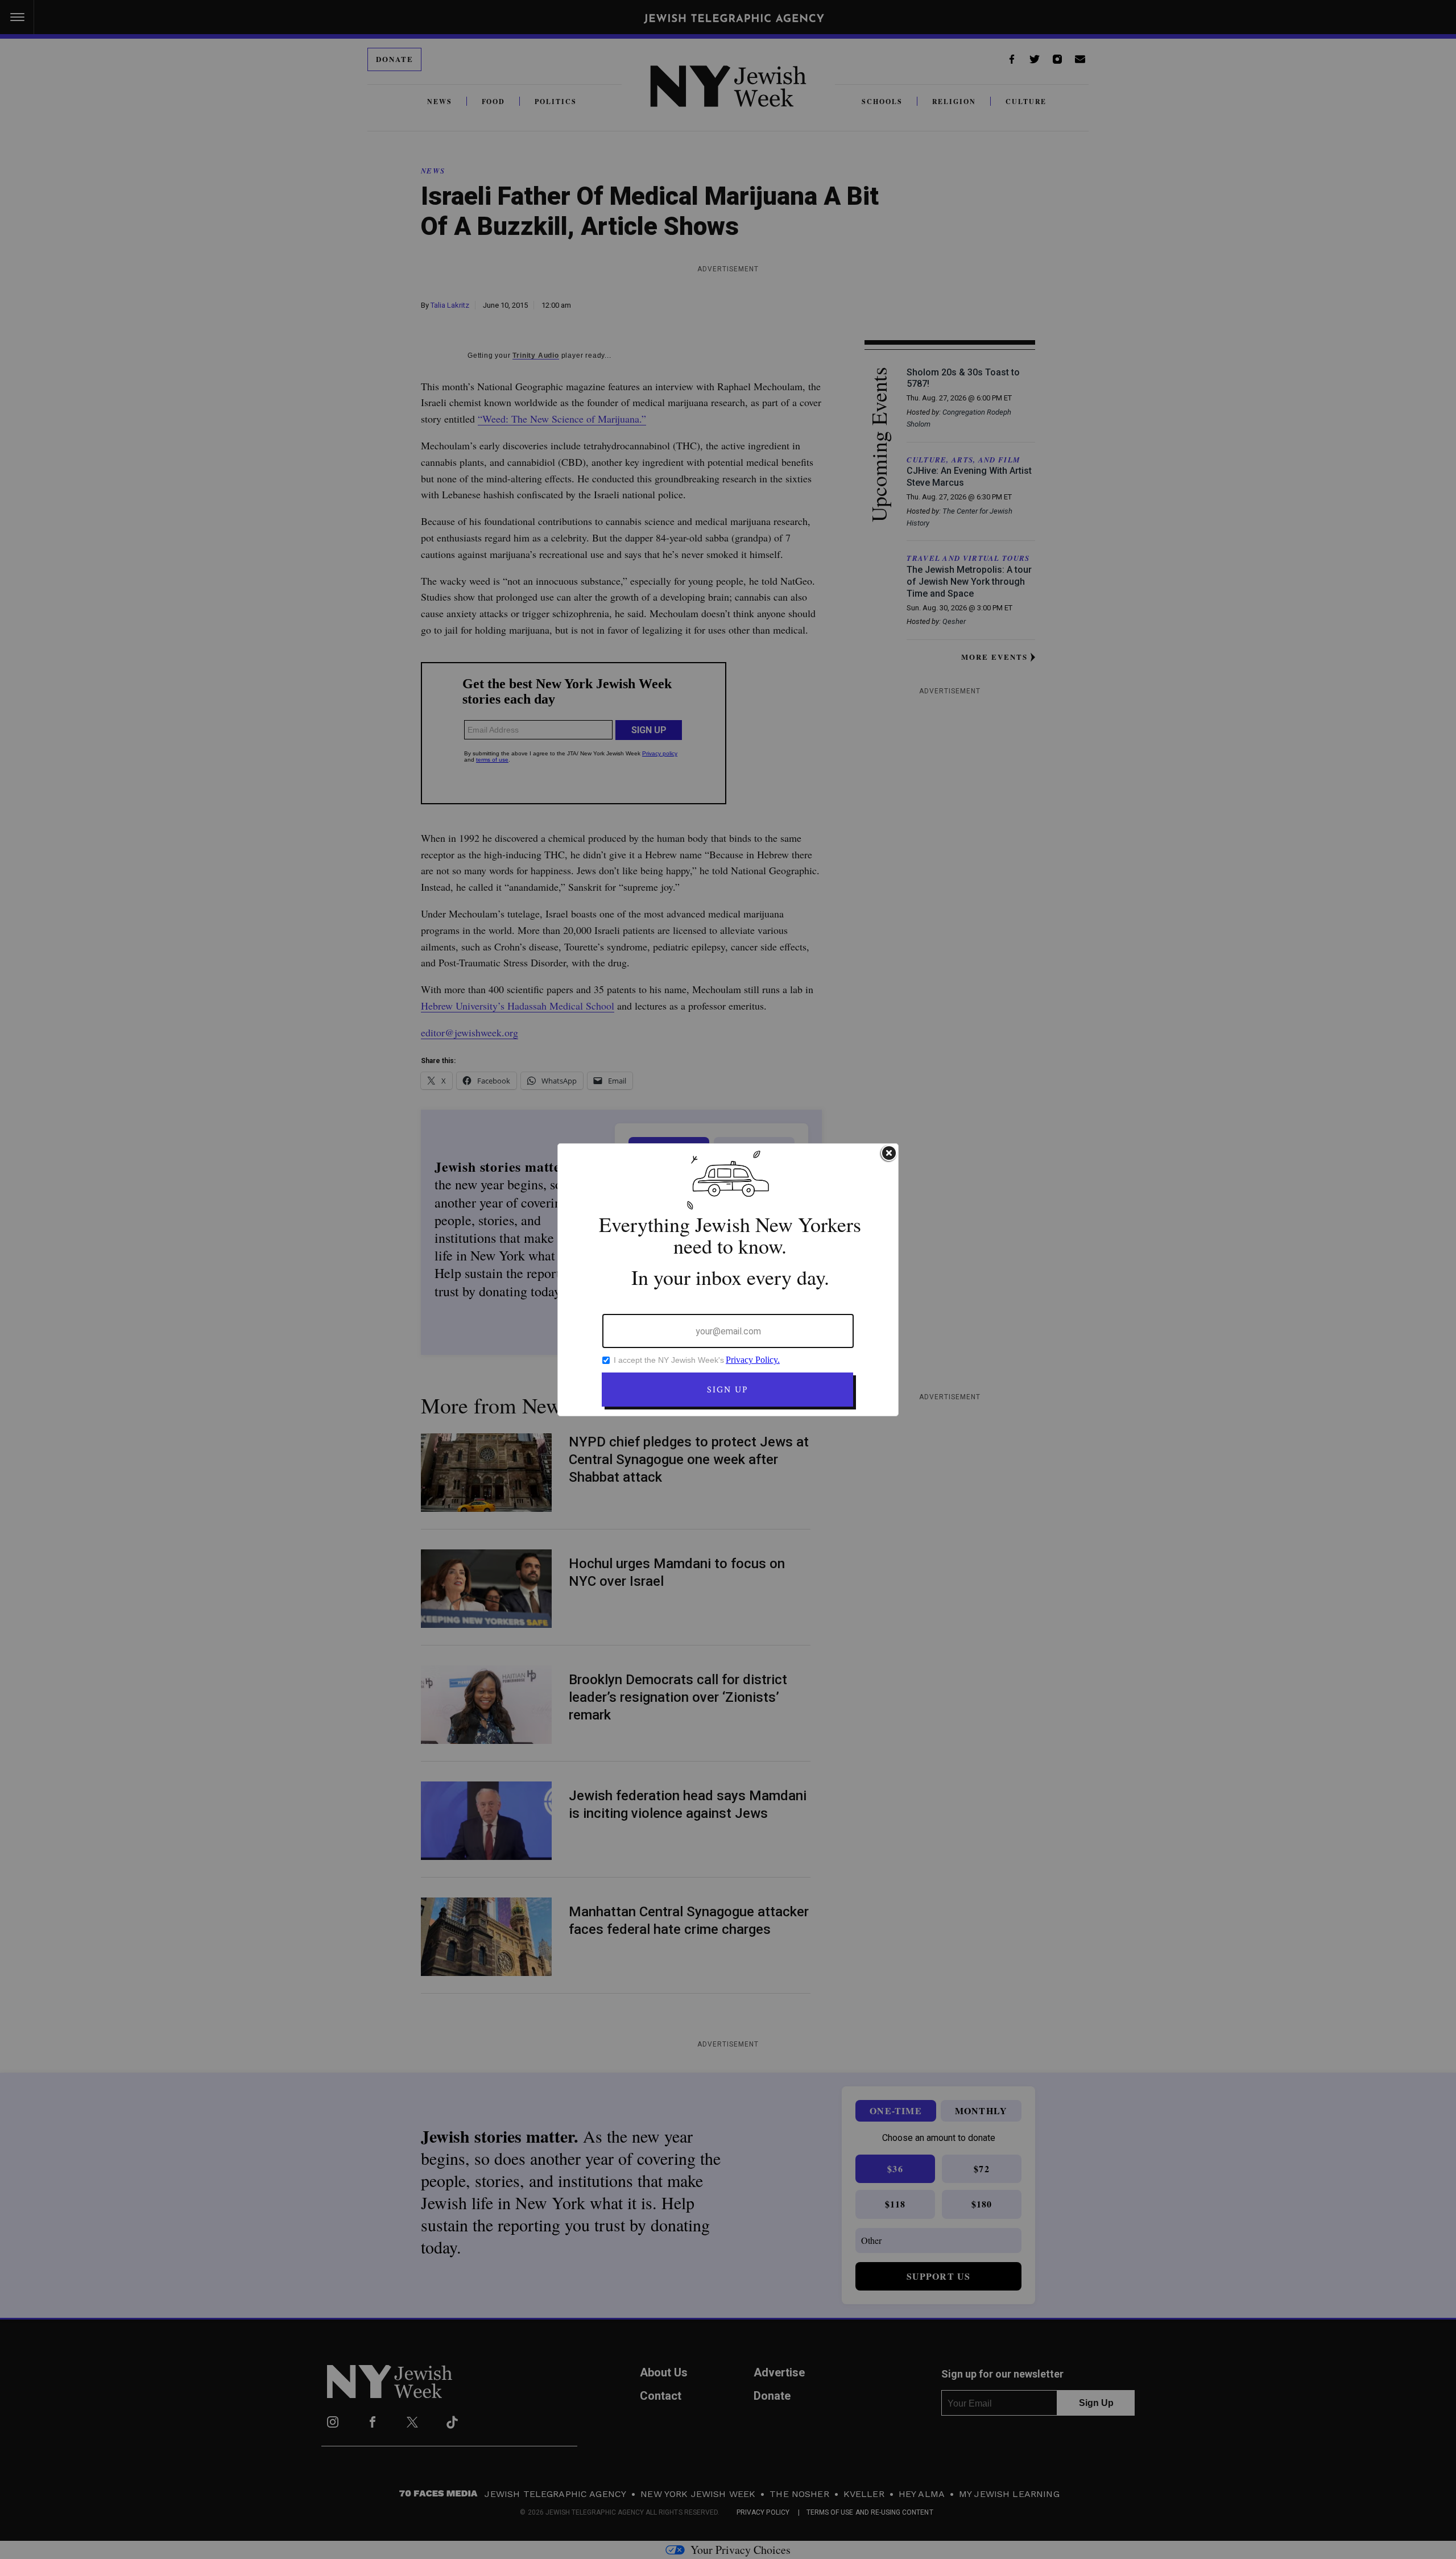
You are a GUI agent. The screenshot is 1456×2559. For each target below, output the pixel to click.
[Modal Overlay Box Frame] (728, 1280)
